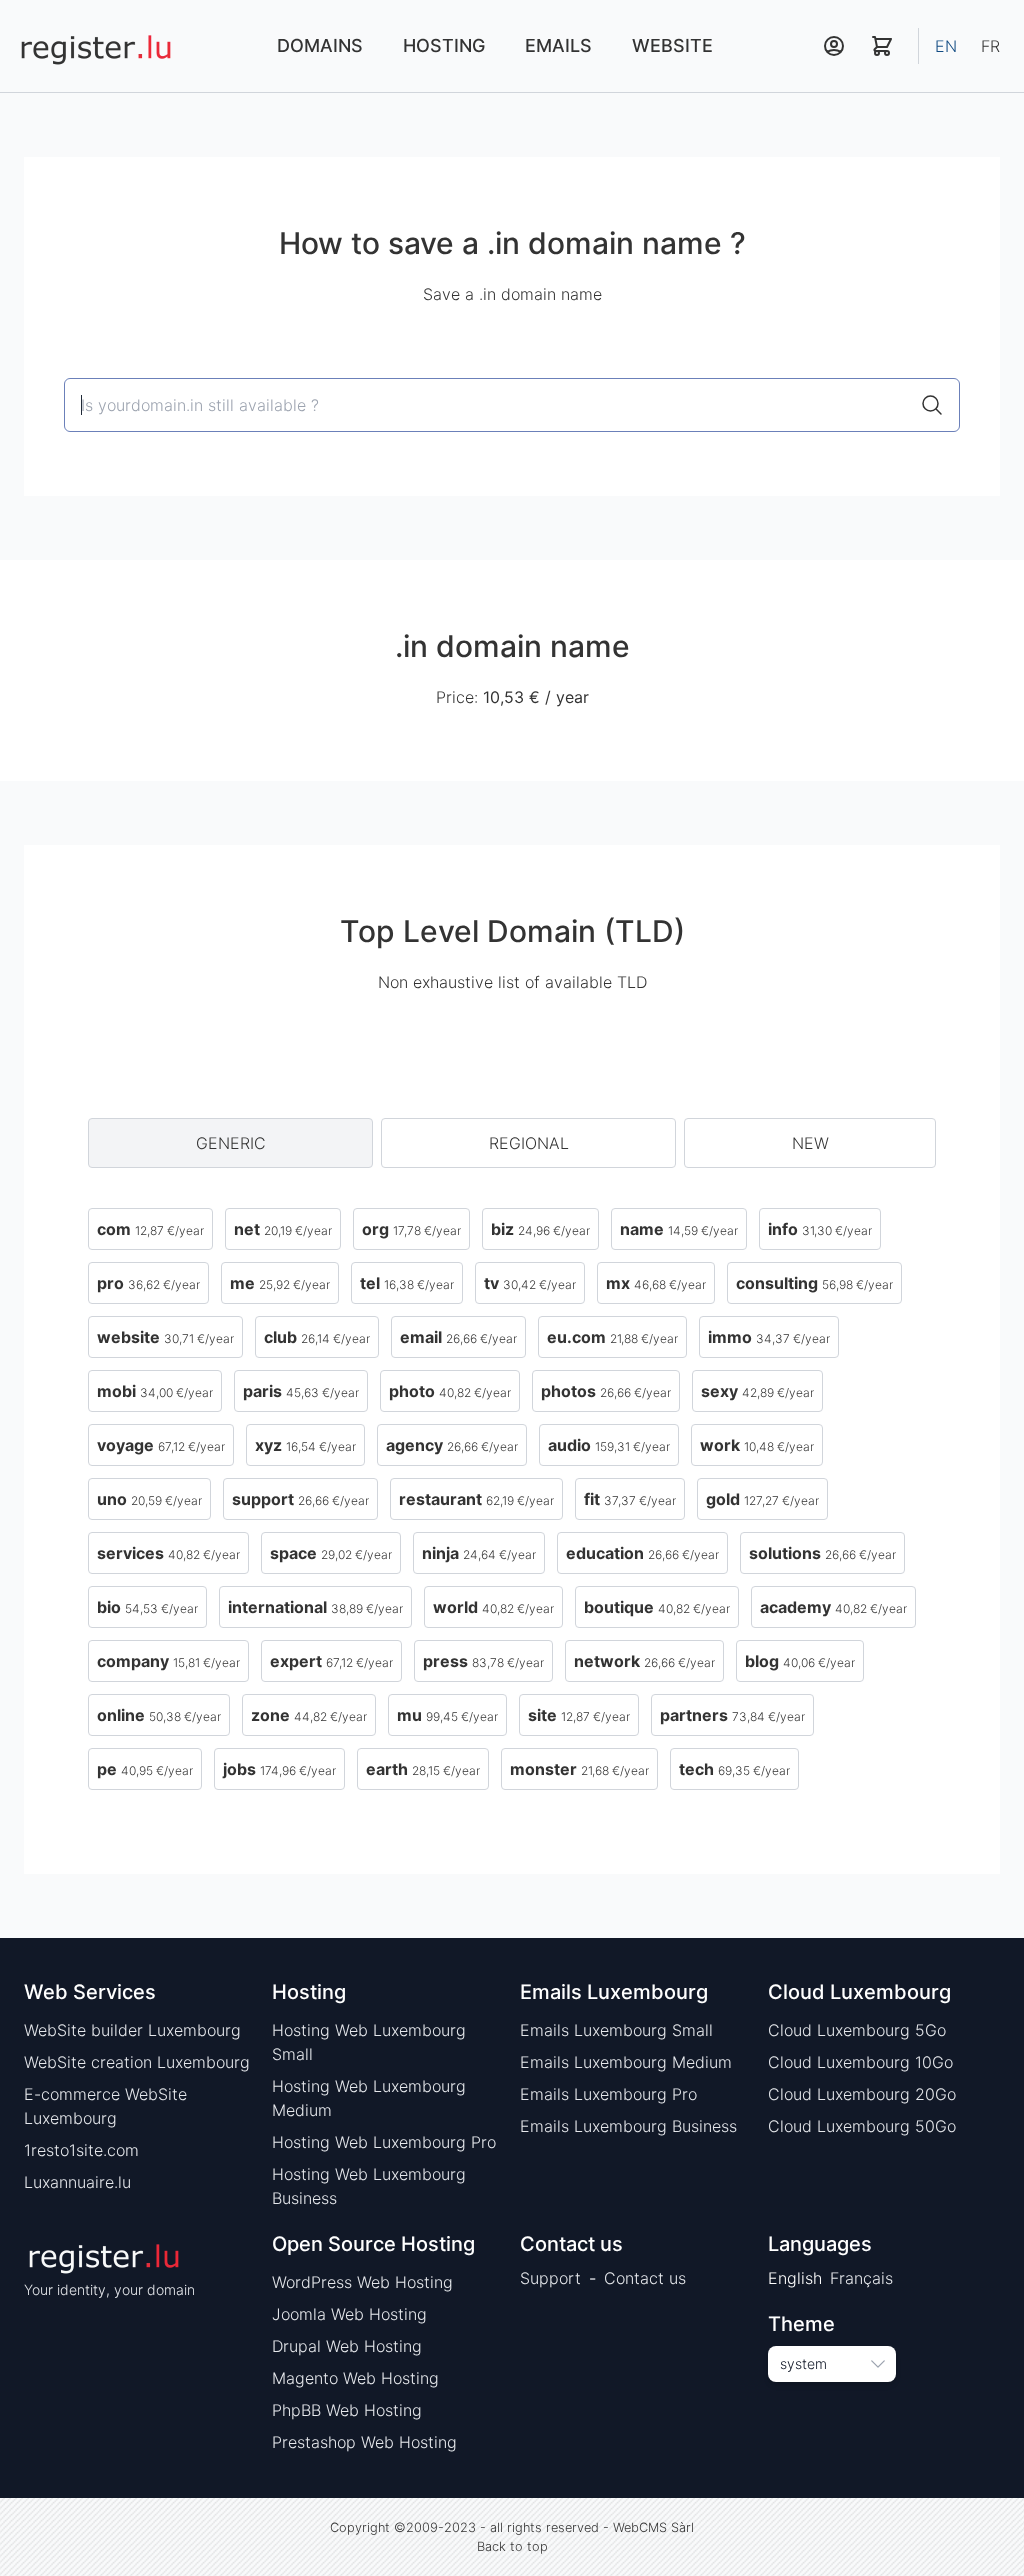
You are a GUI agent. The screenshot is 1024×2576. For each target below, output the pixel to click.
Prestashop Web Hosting (364, 2442)
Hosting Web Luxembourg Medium (369, 2098)
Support (550, 2278)
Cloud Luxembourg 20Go (862, 2094)
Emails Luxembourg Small (616, 2030)
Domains (320, 45)
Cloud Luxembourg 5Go (857, 2030)
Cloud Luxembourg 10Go (860, 2062)
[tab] (230, 1143)
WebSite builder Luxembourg (132, 2030)
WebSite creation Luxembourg (137, 2062)
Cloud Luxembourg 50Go (862, 2126)
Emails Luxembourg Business (628, 2126)
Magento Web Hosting (355, 2378)
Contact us (645, 2278)
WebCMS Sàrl (653, 2527)
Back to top (512, 2546)
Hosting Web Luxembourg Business (369, 2186)
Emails (558, 45)
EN (946, 46)
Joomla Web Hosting (349, 2314)
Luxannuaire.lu (77, 2182)
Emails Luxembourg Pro (608, 2094)
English (795, 2278)
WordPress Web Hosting (362, 2282)
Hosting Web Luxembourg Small (369, 2042)
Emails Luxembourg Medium (626, 2062)
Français (861, 2278)
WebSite (672, 45)
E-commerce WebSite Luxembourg (105, 2106)
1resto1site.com (81, 2150)
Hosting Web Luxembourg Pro (384, 2142)
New (810, 1143)
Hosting (444, 45)
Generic (231, 1143)
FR (990, 46)
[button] (834, 46)
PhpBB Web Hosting (347, 2410)
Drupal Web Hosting (347, 2346)
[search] (932, 405)
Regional (529, 1143)
